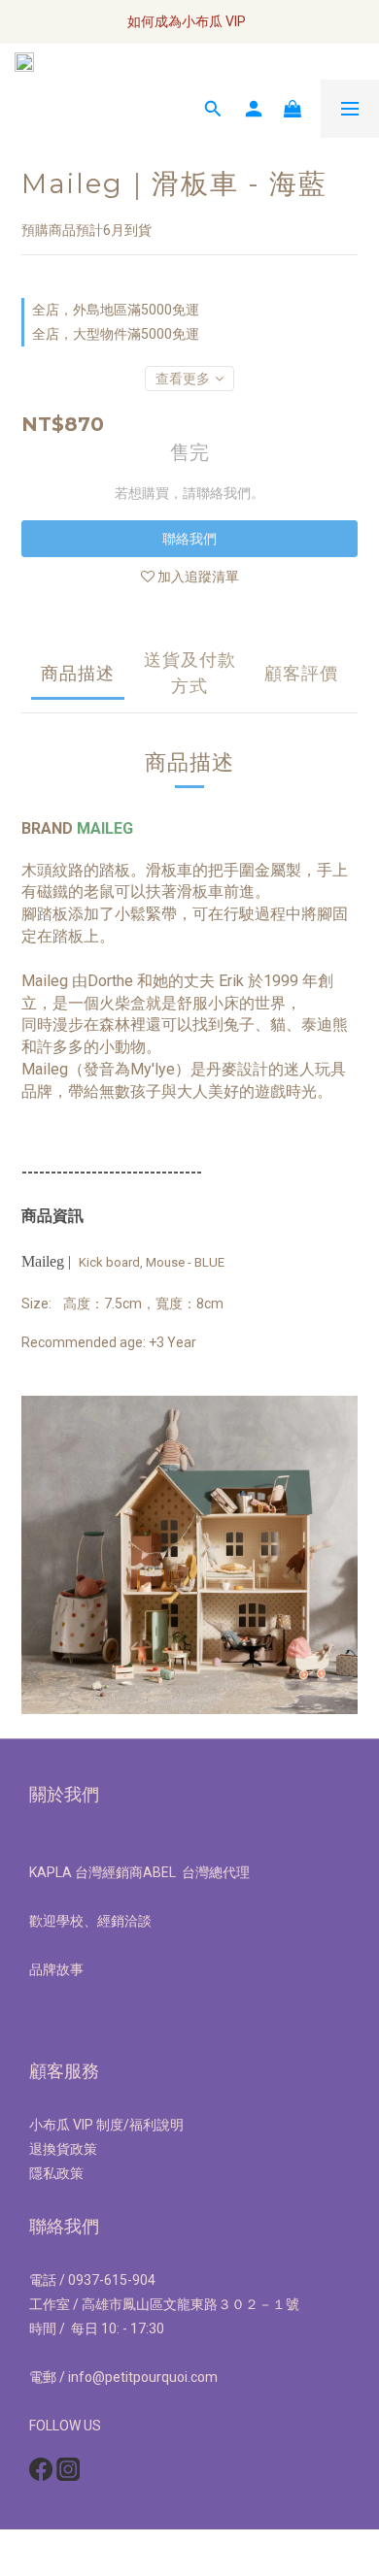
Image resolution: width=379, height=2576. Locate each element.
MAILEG (105, 828)
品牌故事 (56, 1969)
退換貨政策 (63, 2149)
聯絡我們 (189, 539)
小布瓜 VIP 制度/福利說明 (106, 2125)
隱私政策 (56, 2173)
